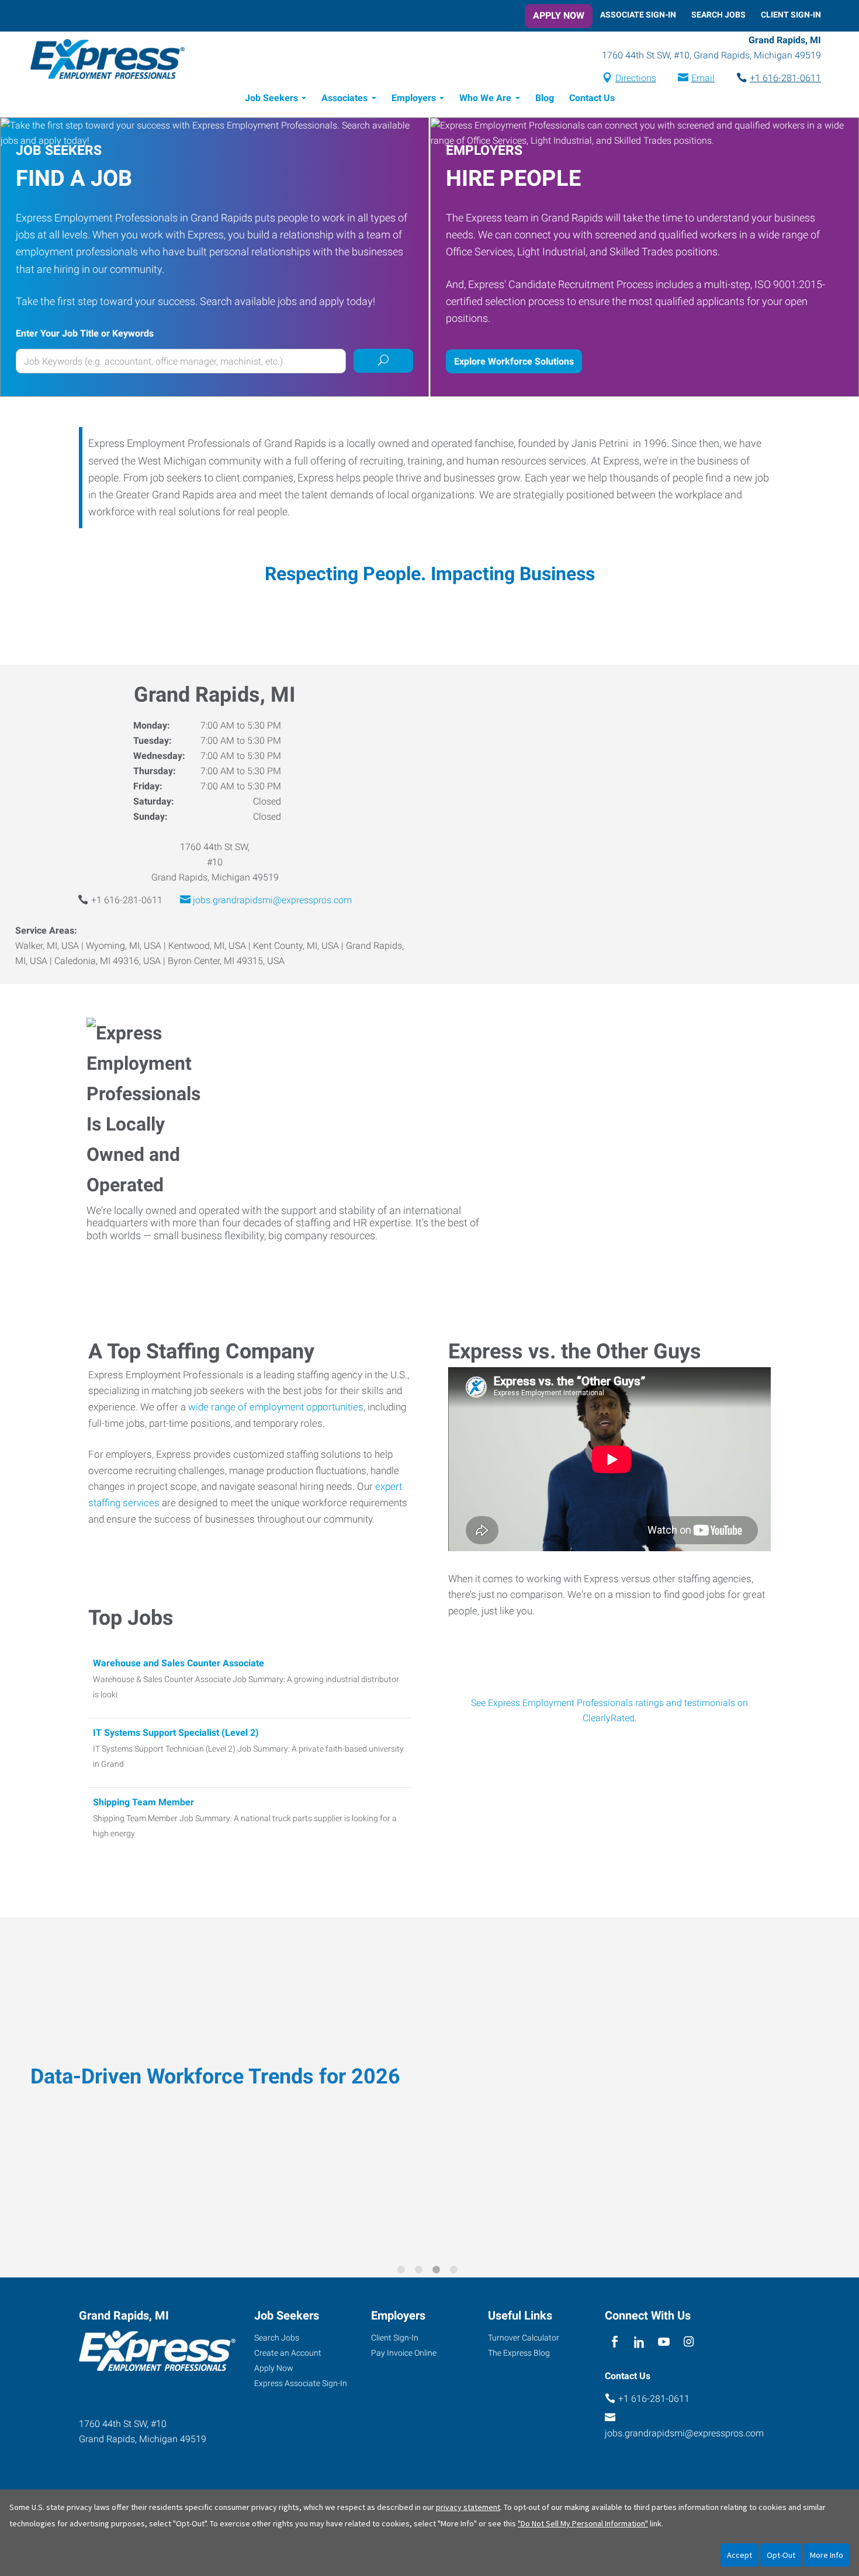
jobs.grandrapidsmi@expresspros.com (272, 900)
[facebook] (614, 2342)
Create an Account (288, 2353)
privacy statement (468, 2507)
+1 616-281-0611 (785, 78)
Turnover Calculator (524, 2338)
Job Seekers (271, 98)
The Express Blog (519, 2353)
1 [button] (403, 2272)
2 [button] (421, 2272)
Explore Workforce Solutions (514, 361)
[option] (430, 2089)
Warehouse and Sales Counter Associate (179, 1663)
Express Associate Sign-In (301, 2383)
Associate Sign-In (638, 15)
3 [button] (438, 2272)
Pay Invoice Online (404, 2353)
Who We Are (485, 98)
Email (703, 78)
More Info (827, 2555)
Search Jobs (718, 15)
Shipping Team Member (143, 1802)
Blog (545, 98)
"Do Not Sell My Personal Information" (583, 2523)
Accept (739, 2555)
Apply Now (559, 15)
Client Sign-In (791, 15)
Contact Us (592, 98)
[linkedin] (639, 2342)
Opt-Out (781, 2555)
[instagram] (689, 2342)
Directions (636, 78)
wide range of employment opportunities (276, 1407)
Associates (344, 98)
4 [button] (456, 2272)
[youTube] (664, 2342)
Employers (414, 98)
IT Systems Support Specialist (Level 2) (176, 1733)
